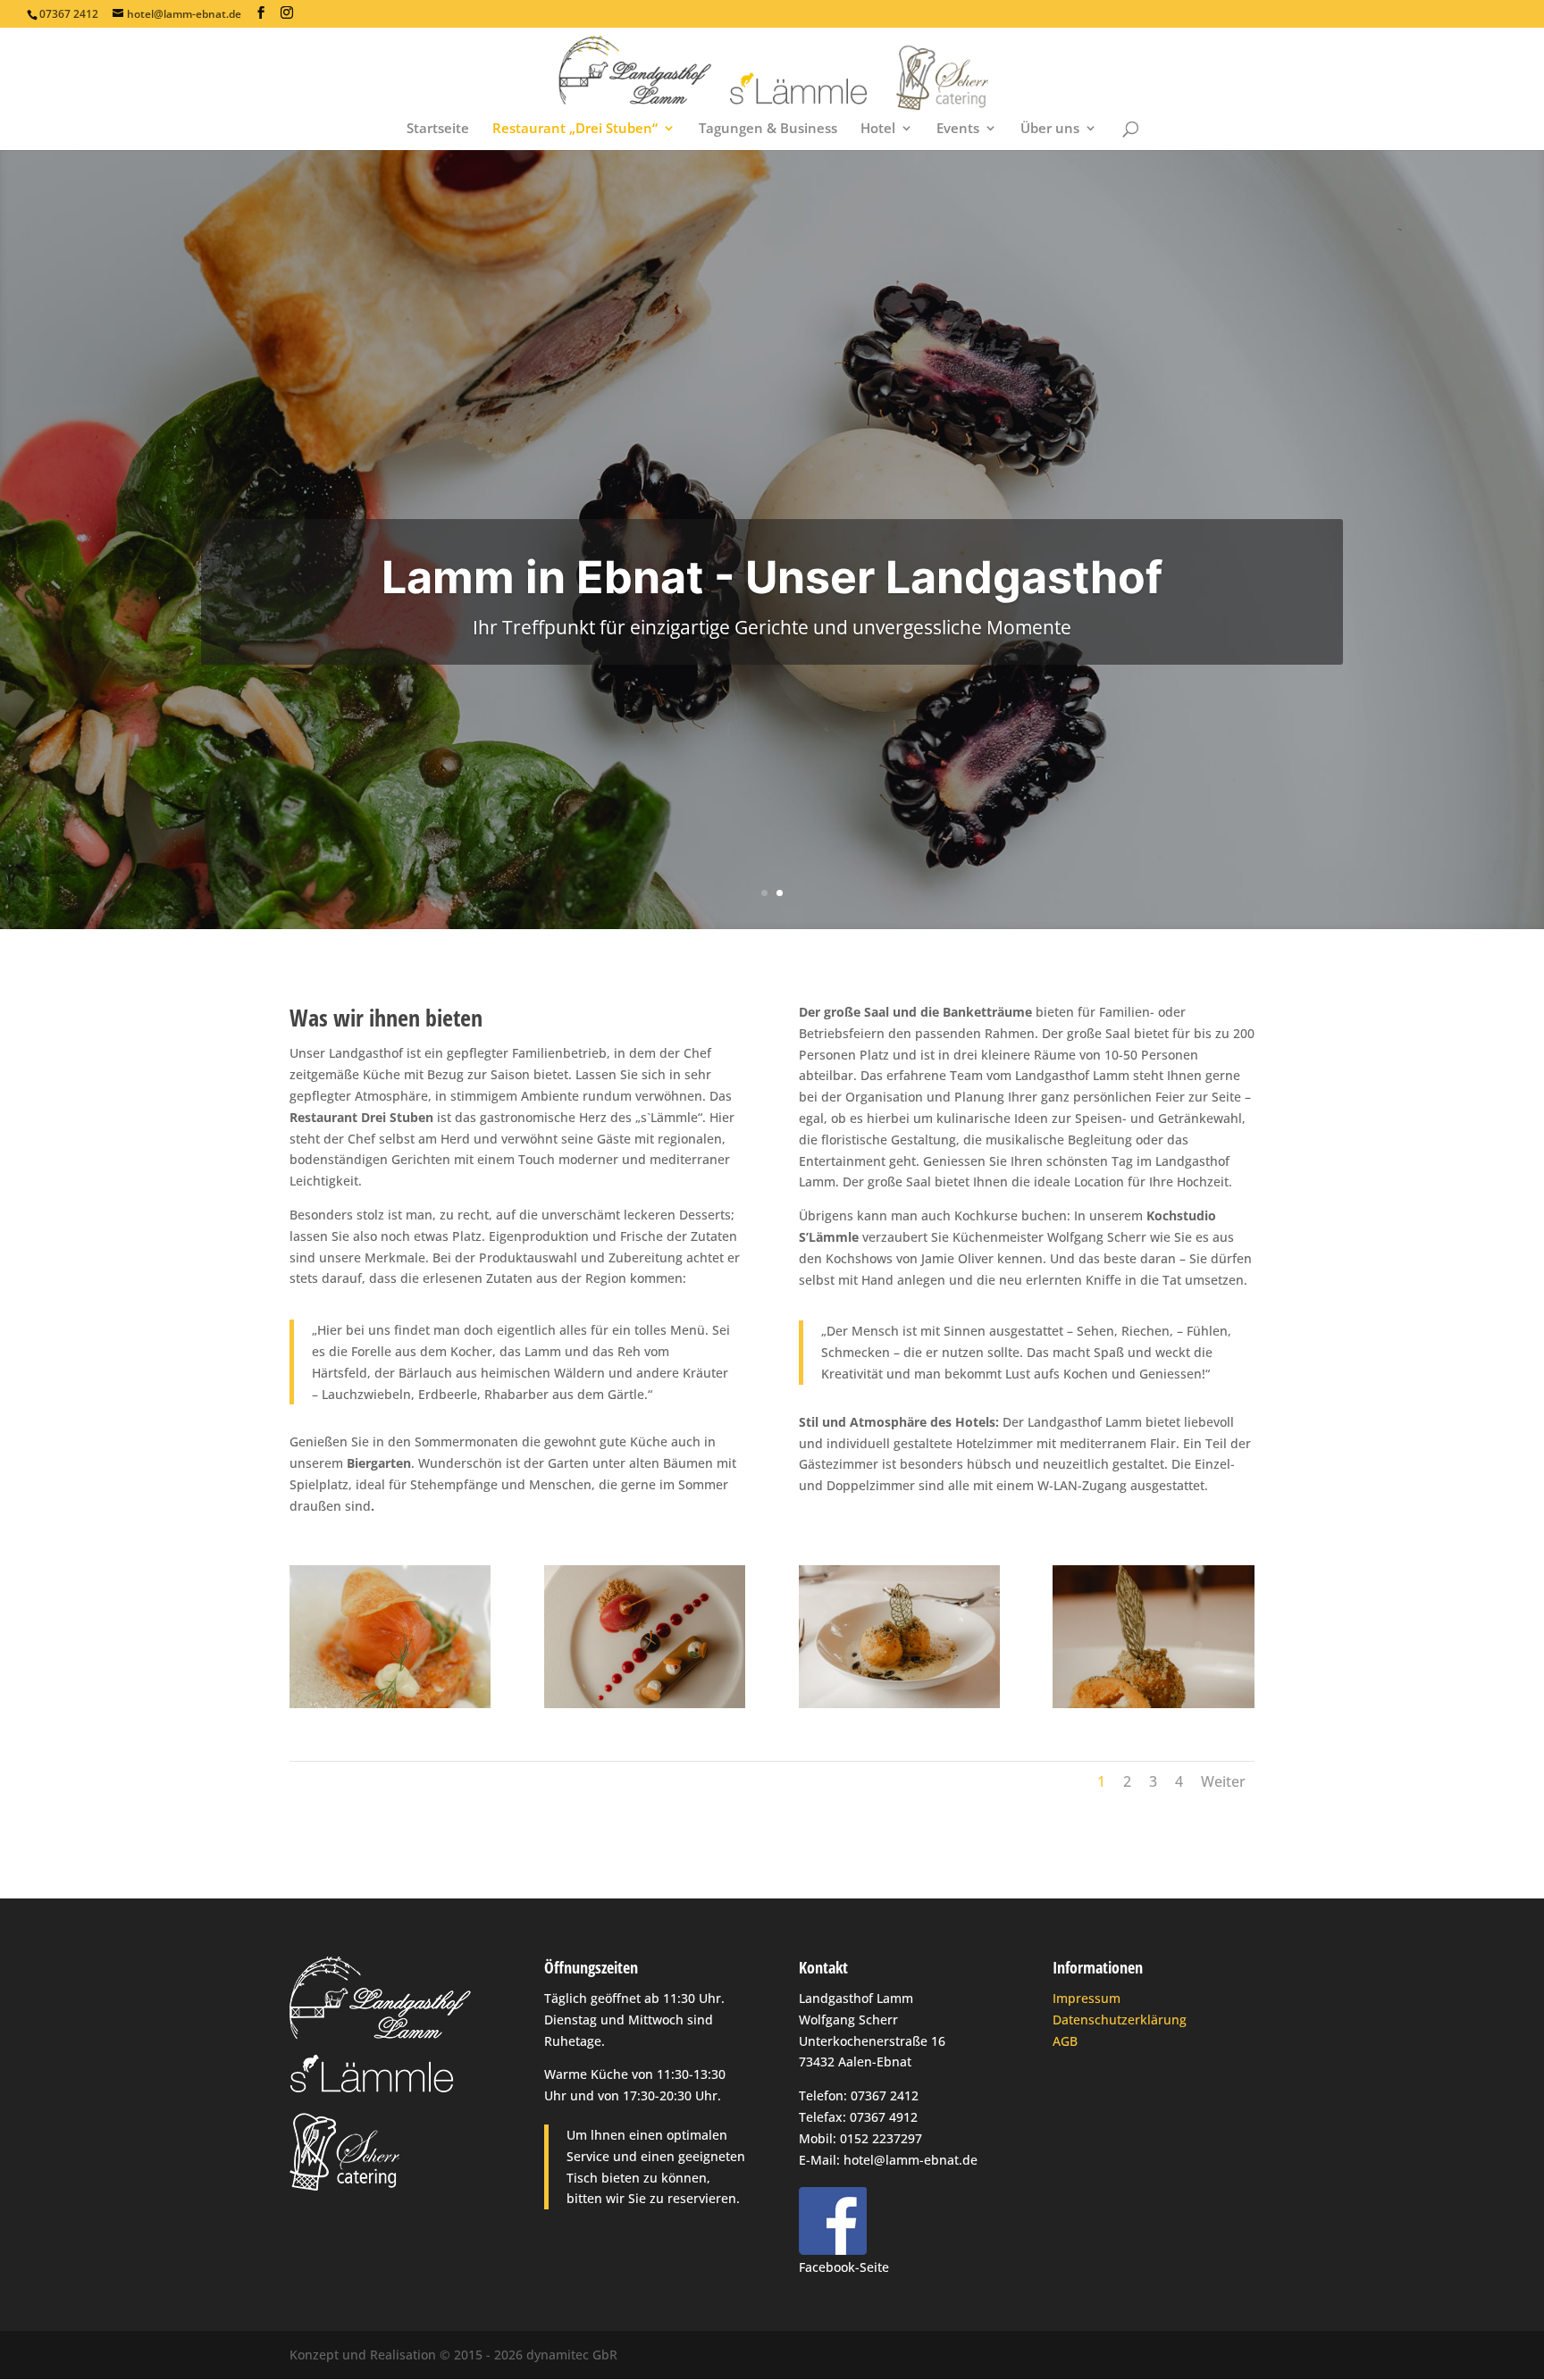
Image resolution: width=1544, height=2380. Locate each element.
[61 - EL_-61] (899, 1703)
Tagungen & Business (768, 129)
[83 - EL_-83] (645, 1703)
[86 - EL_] (390, 1703)
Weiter (1223, 1781)
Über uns (1050, 129)
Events (958, 129)
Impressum (1087, 1998)
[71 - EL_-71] (1153, 1703)
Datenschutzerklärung (1120, 2020)
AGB (1065, 2041)
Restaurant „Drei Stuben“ (575, 129)
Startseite (438, 129)
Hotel (878, 129)
